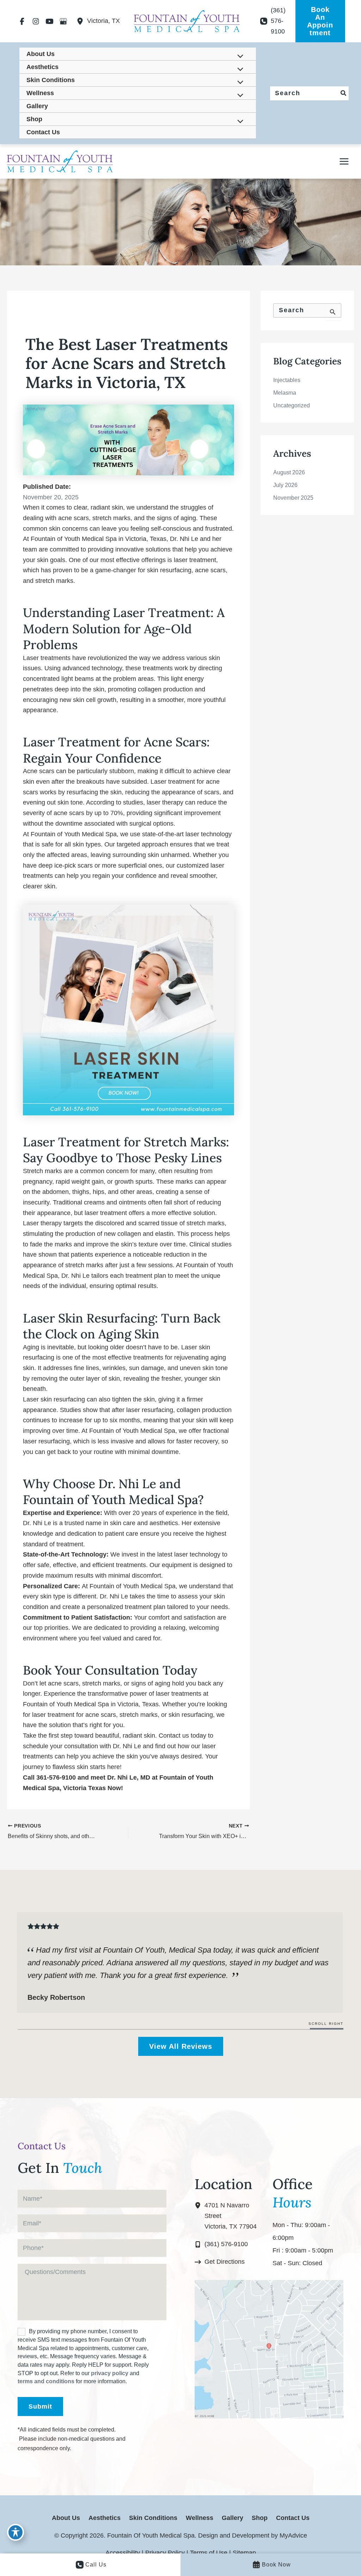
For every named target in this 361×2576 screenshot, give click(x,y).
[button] (320, 21)
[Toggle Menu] (238, 57)
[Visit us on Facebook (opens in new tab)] (22, 21)
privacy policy (110, 2373)
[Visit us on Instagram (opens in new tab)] (36, 21)
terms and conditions (46, 2381)
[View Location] (82, 21)
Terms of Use (209, 2553)
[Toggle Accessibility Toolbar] (16, 2532)
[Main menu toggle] (344, 161)
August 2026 (289, 472)
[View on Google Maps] (269, 2349)
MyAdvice (292, 2535)
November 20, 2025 (51, 497)
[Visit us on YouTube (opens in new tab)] (50, 21)
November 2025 (293, 498)
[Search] (344, 93)
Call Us (96, 2565)
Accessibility (123, 2553)
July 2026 (285, 485)
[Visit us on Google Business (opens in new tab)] (63, 21)
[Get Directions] (220, 2262)
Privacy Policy (165, 2553)
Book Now (276, 2565)
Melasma (285, 393)
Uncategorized (292, 405)
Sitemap (244, 2553)
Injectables (287, 380)
